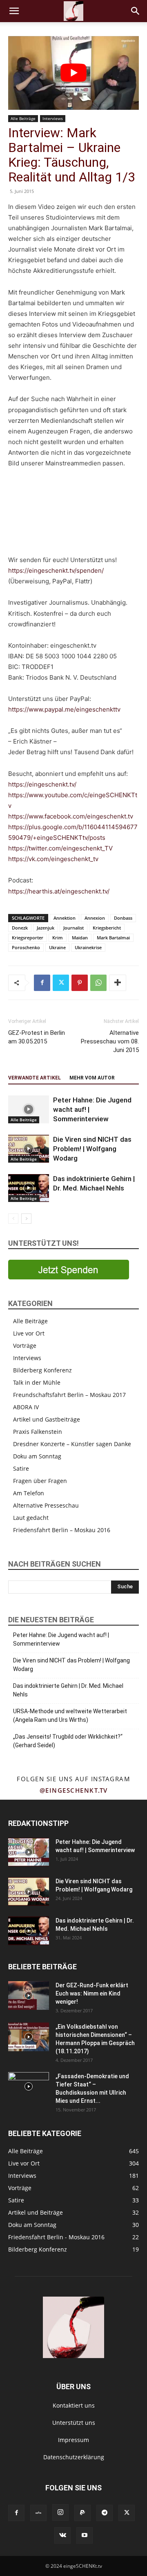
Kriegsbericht (107, 928)
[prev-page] (13, 1219)
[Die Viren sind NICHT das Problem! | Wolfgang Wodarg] (29, 1149)
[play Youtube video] (73, 73)
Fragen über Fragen (40, 1481)
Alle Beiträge (23, 118)
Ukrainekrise (88, 947)
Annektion (65, 918)
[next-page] (26, 1219)
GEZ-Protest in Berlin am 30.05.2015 (37, 1037)
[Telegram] (105, 2513)
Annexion (95, 918)
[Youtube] (85, 2535)
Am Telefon (29, 1493)
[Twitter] (61, 983)
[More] (118, 983)
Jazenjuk (46, 928)
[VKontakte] (62, 2535)
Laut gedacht (31, 1518)
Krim (58, 938)
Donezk (20, 928)
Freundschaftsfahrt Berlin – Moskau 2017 (69, 1395)
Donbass (123, 918)
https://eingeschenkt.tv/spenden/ (56, 570)
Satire (21, 1468)
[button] (14, 11)
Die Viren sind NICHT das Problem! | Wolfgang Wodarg (92, 1149)
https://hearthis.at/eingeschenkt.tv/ (59, 891)
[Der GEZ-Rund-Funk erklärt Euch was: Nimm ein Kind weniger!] (29, 1995)
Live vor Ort (29, 1333)
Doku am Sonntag (37, 1456)
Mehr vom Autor (92, 1078)
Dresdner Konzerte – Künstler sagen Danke (72, 1444)
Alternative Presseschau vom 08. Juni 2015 (110, 1041)
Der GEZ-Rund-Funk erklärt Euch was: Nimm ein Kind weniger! (92, 1993)
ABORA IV (26, 1407)
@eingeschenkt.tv (74, 1790)
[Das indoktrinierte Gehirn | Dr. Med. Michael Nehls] (29, 1188)
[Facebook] (42, 983)
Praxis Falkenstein (38, 1432)
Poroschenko (26, 947)
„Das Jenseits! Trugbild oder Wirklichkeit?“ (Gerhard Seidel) (68, 1741)
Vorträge (25, 1346)
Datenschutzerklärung (74, 2457)
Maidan (80, 938)
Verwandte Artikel (35, 1078)
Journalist (73, 928)
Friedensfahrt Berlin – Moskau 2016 (62, 1530)
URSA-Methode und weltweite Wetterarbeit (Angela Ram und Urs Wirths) (70, 1715)
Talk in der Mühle (37, 1382)
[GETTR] (38, 2513)
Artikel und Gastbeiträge (47, 1419)
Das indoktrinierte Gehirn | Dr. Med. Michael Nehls (68, 1690)
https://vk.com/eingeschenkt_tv (53, 859)
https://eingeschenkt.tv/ (42, 784)
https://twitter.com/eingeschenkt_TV (60, 848)
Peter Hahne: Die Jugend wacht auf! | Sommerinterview (61, 1639)
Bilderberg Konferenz (42, 1370)
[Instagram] (60, 2513)
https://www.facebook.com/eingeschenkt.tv (71, 816)
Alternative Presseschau (46, 1505)
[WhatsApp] (98, 983)
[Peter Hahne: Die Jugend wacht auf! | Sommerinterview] (29, 1110)
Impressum (73, 2440)
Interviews (53, 118)
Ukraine (57, 947)
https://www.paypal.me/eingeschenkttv (64, 709)
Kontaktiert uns (74, 2405)
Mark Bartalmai (113, 938)
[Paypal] (82, 2513)
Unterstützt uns (74, 2423)
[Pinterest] (80, 983)
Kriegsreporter (28, 938)
